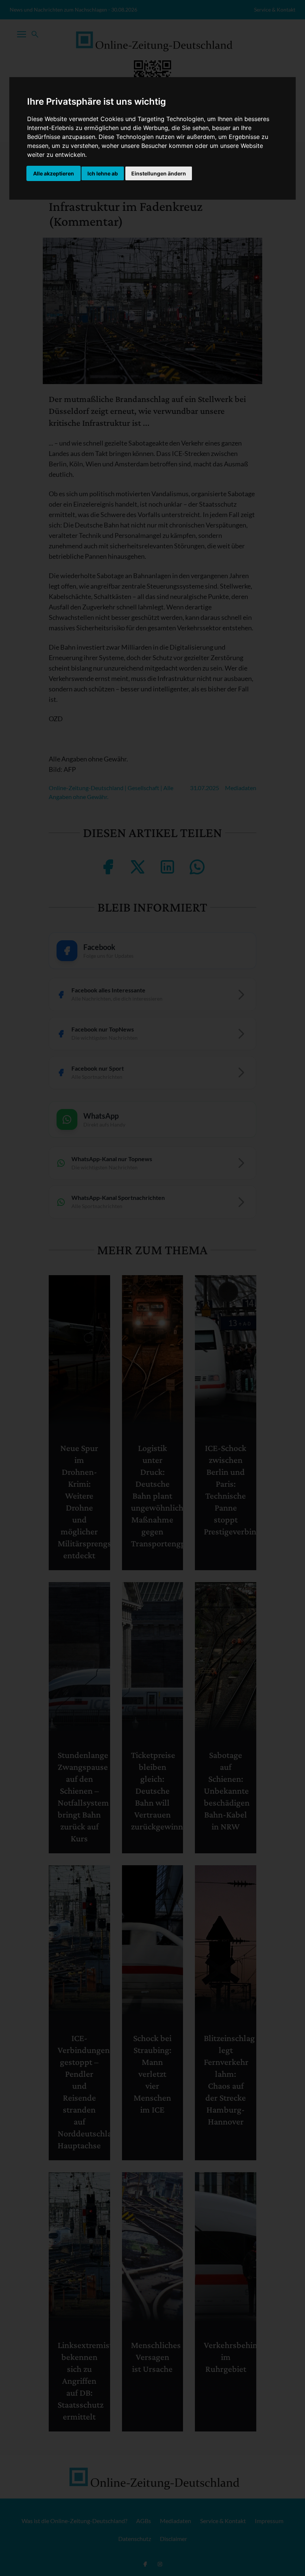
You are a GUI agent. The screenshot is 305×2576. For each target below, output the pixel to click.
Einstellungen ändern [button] (159, 173)
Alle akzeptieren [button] (54, 173)
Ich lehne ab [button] (103, 173)
